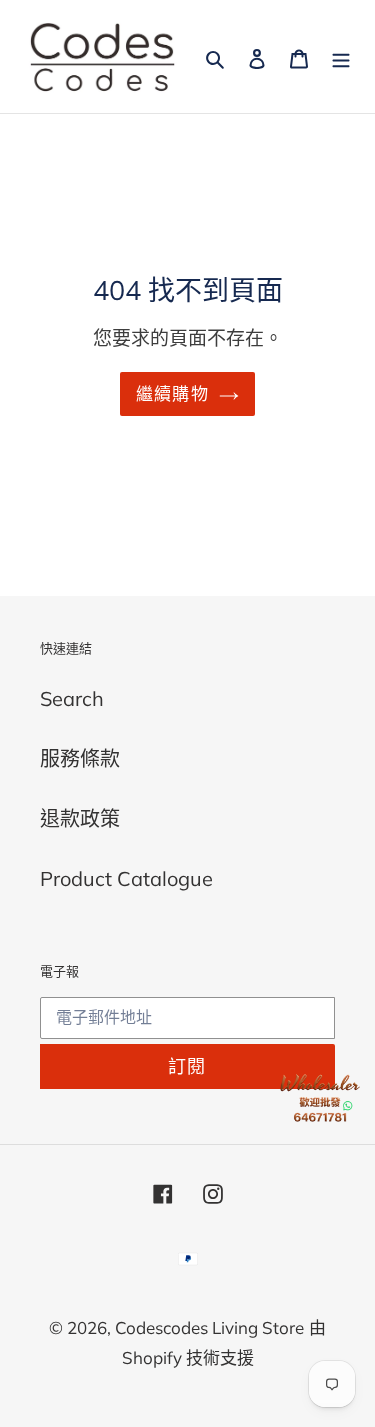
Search (72, 698)
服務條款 (80, 758)
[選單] (341, 57)
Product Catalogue (126, 878)
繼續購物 (172, 393)
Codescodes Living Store (209, 1327)
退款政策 (80, 818)
